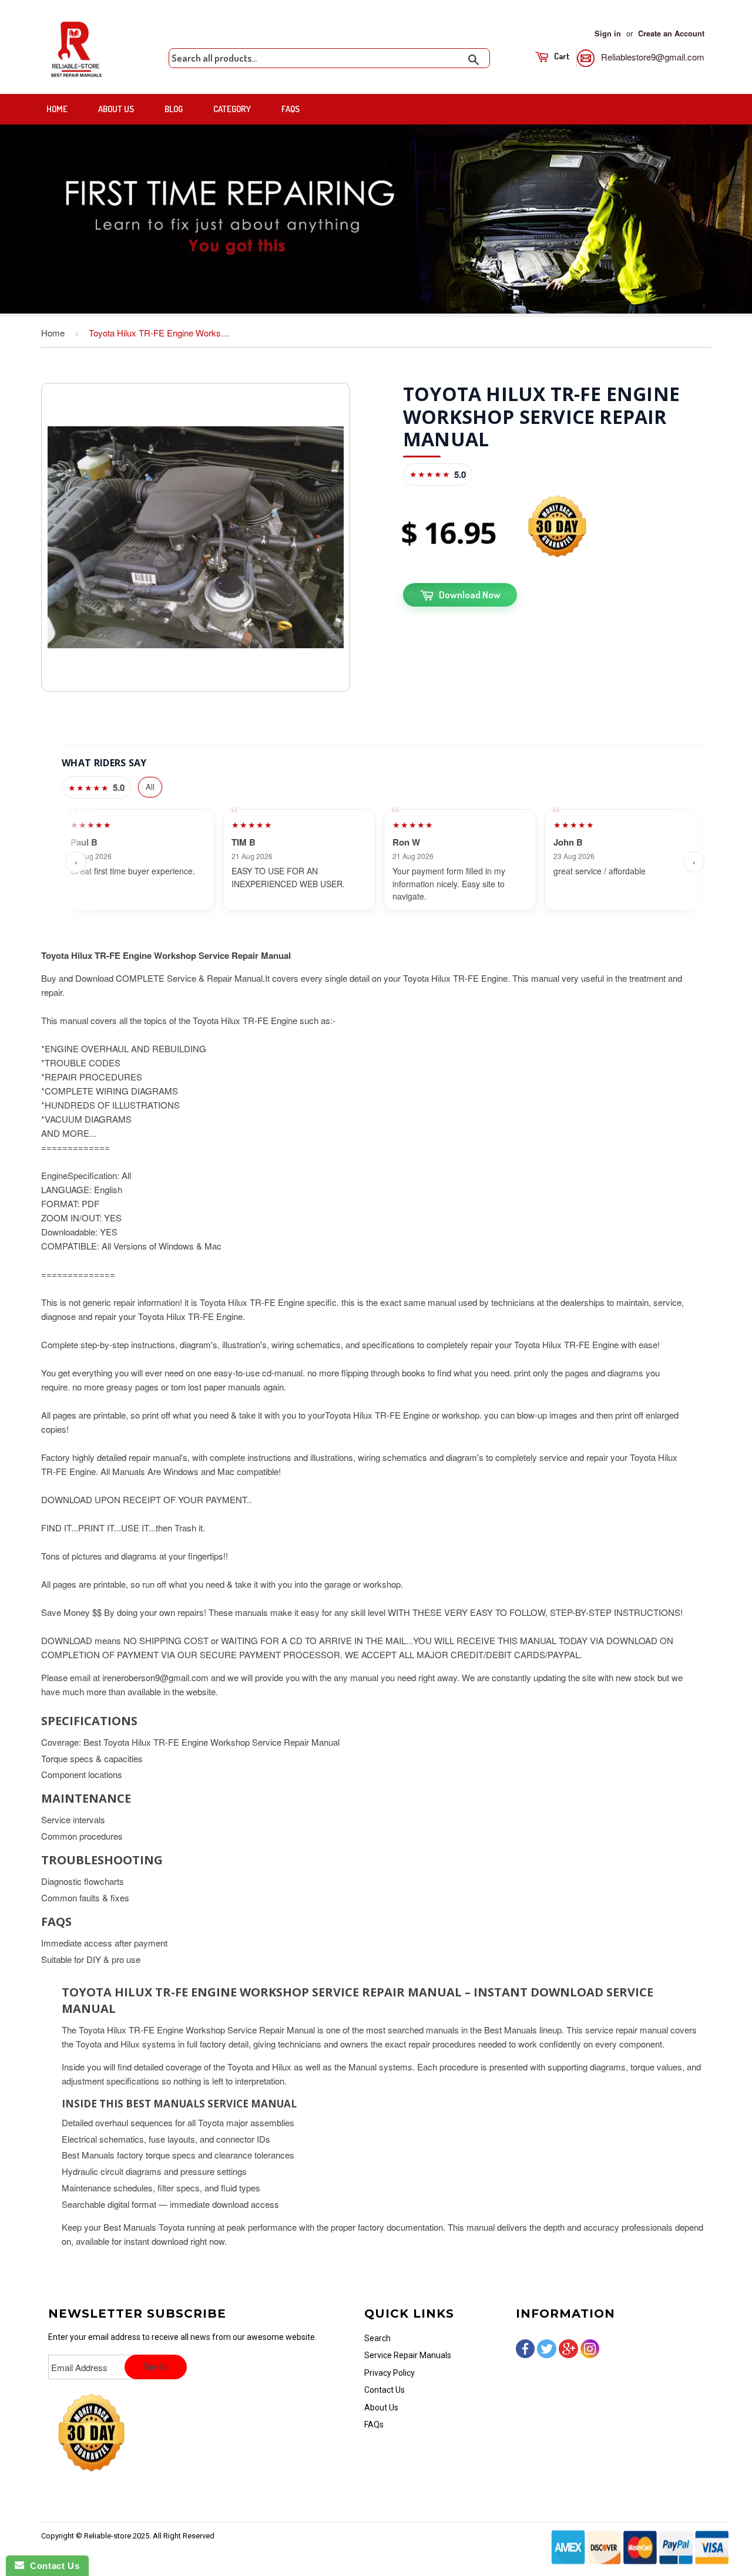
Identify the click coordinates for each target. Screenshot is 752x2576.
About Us (116, 109)
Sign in (608, 33)
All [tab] (150, 787)
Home (57, 109)
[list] (385, 862)
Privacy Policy (390, 2373)
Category (232, 109)
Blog (174, 109)
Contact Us (385, 2390)
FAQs (291, 109)
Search (377, 2338)
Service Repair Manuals (408, 2355)
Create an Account (671, 33)
